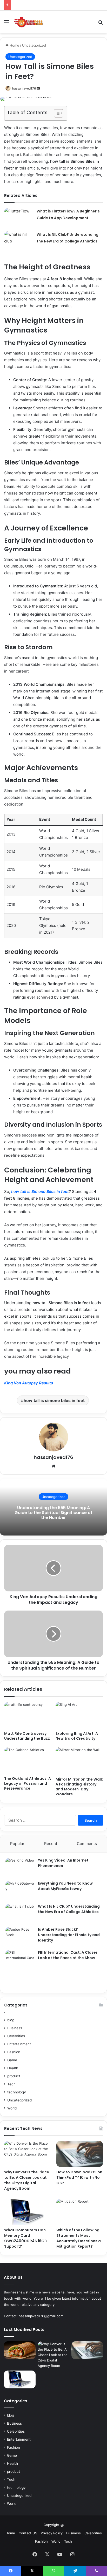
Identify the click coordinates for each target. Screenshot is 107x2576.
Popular (17, 1844)
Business (15, 2028)
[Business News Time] (29, 22)
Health (13, 2068)
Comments (87, 1844)
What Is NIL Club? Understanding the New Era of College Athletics (69, 1909)
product (14, 2076)
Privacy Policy (52, 2533)
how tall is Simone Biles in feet (40, 1191)
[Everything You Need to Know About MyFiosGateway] (20, 1890)
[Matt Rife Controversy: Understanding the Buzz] (28, 1715)
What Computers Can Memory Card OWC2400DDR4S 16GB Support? (25, 2238)
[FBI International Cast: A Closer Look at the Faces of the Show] (20, 1969)
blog (11, 2020)
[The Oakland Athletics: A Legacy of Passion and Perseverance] (28, 1761)
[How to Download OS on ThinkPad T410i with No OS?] (80, 2154)
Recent (51, 1844)
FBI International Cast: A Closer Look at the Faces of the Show (68, 1955)
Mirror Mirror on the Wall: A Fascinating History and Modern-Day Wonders (79, 1787)
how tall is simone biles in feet (54, 1400)
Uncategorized (34, 45)
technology (17, 2092)
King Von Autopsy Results (29, 1383)
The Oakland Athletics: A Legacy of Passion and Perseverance (28, 1783)
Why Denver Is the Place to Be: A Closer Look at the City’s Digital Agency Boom (27, 2180)
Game (12, 2060)
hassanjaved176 (24, 88)
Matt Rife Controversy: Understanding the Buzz (27, 1736)
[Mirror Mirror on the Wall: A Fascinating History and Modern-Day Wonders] (79, 1761)
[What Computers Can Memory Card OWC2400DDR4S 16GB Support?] (27, 2212)
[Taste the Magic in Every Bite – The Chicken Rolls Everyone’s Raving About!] (20, 2350)
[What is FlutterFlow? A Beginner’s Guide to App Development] (18, 217)
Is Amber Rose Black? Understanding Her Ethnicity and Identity (69, 1935)
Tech (11, 2084)
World (12, 2108)
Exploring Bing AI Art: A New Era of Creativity (77, 1736)
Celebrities (16, 2036)
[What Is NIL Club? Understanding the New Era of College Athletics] (18, 241)
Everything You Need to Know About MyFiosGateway (65, 1886)
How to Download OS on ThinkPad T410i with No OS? (79, 2178)
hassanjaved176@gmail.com (41, 2316)
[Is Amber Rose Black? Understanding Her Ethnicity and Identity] (20, 1936)
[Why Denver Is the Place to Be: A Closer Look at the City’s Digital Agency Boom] (27, 2154)
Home (14, 45)
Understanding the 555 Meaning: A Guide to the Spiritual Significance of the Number (53, 1512)
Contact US (28, 2533)
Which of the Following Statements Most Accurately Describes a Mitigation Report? (79, 2238)
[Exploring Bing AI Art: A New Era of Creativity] (79, 1715)
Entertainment (19, 2044)
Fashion (14, 2052)
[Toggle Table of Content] (56, 113)
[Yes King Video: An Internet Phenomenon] (20, 1867)
